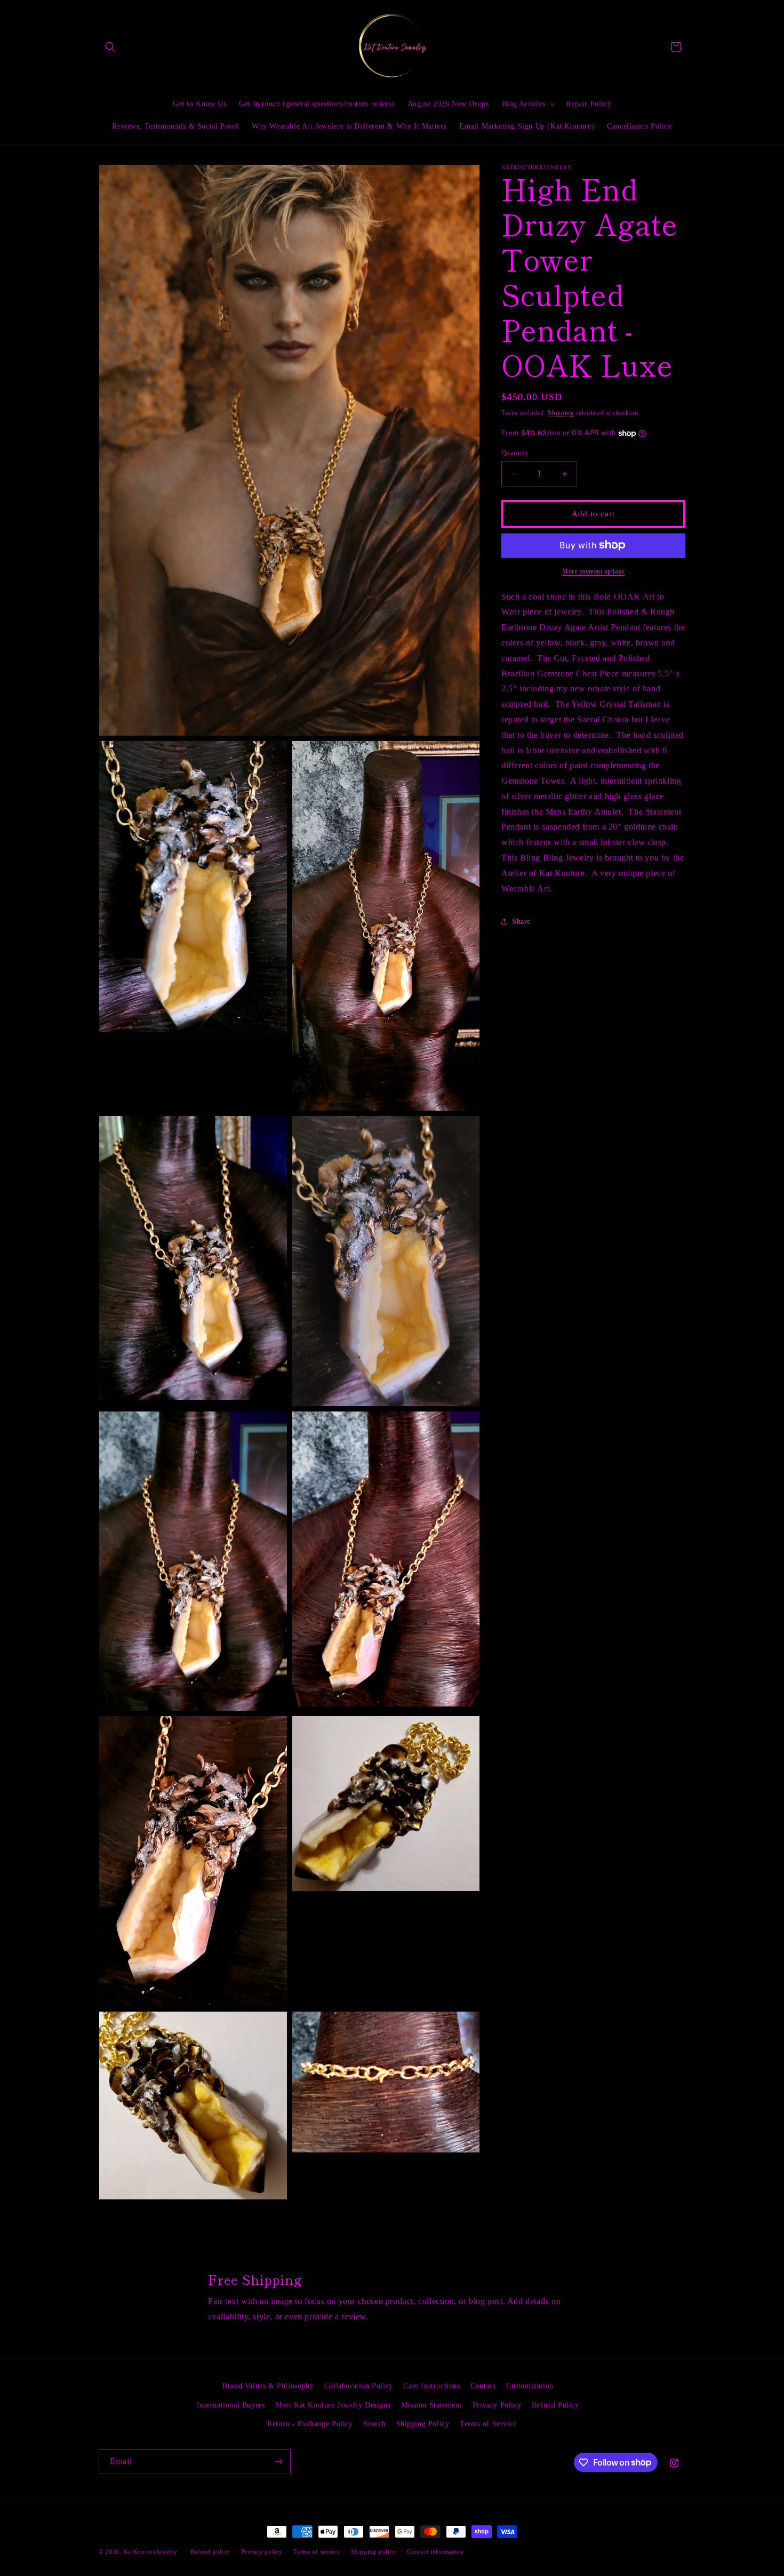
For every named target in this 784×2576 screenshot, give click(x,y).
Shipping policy (374, 2551)
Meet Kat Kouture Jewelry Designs (333, 2404)
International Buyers (231, 2404)
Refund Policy (555, 2404)
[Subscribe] (278, 2462)
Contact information (435, 2551)
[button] (110, 47)
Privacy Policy (497, 2404)
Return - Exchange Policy (310, 2423)
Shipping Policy (423, 2423)
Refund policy (210, 2551)
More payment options (593, 571)
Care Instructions (431, 2386)
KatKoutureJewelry (151, 2551)
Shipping (561, 413)
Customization (530, 2386)
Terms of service (317, 2551)
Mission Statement (431, 2404)
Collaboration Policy (359, 2386)
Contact (483, 2386)
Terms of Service (488, 2423)
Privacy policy (262, 2551)
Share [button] (521, 922)
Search (374, 2423)
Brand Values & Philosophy (268, 2386)
